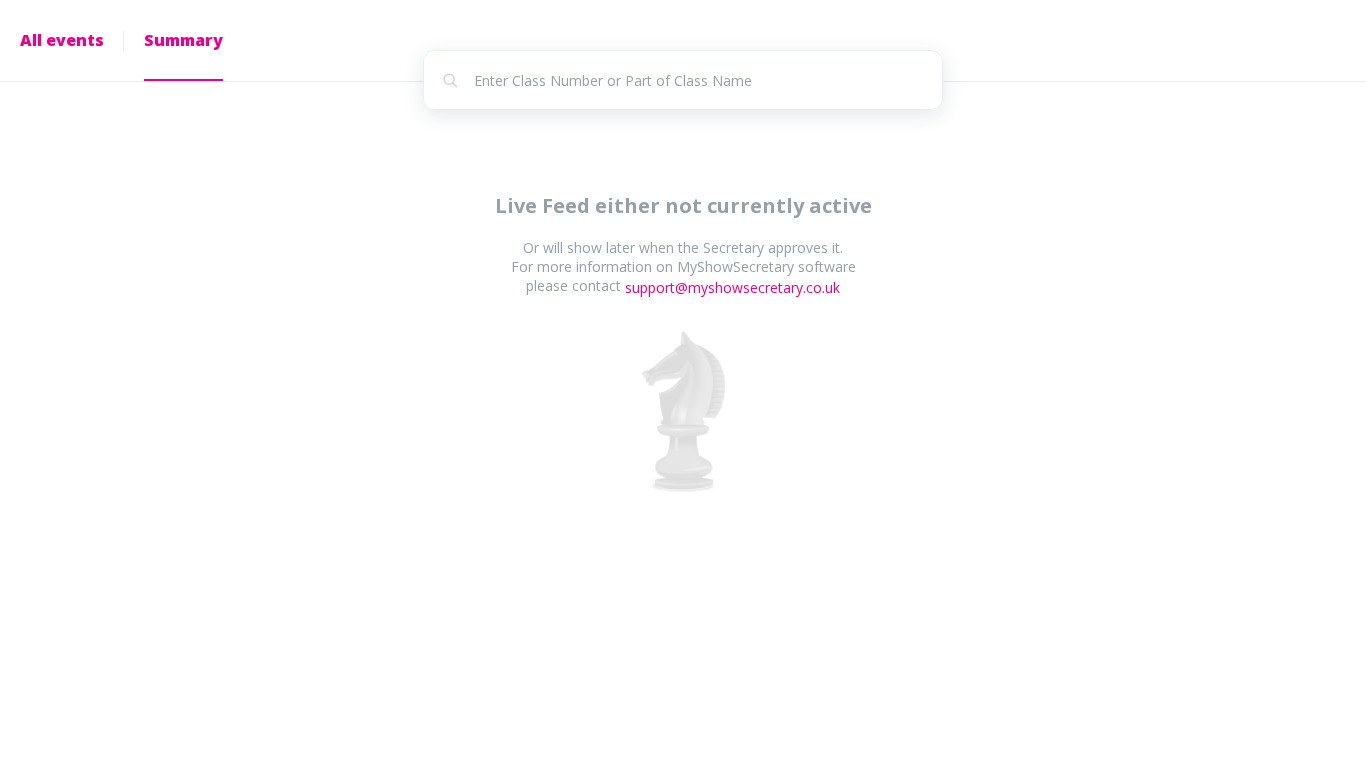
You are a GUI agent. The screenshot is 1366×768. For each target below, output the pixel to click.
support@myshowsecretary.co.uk (732, 287)
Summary (183, 40)
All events (62, 40)
